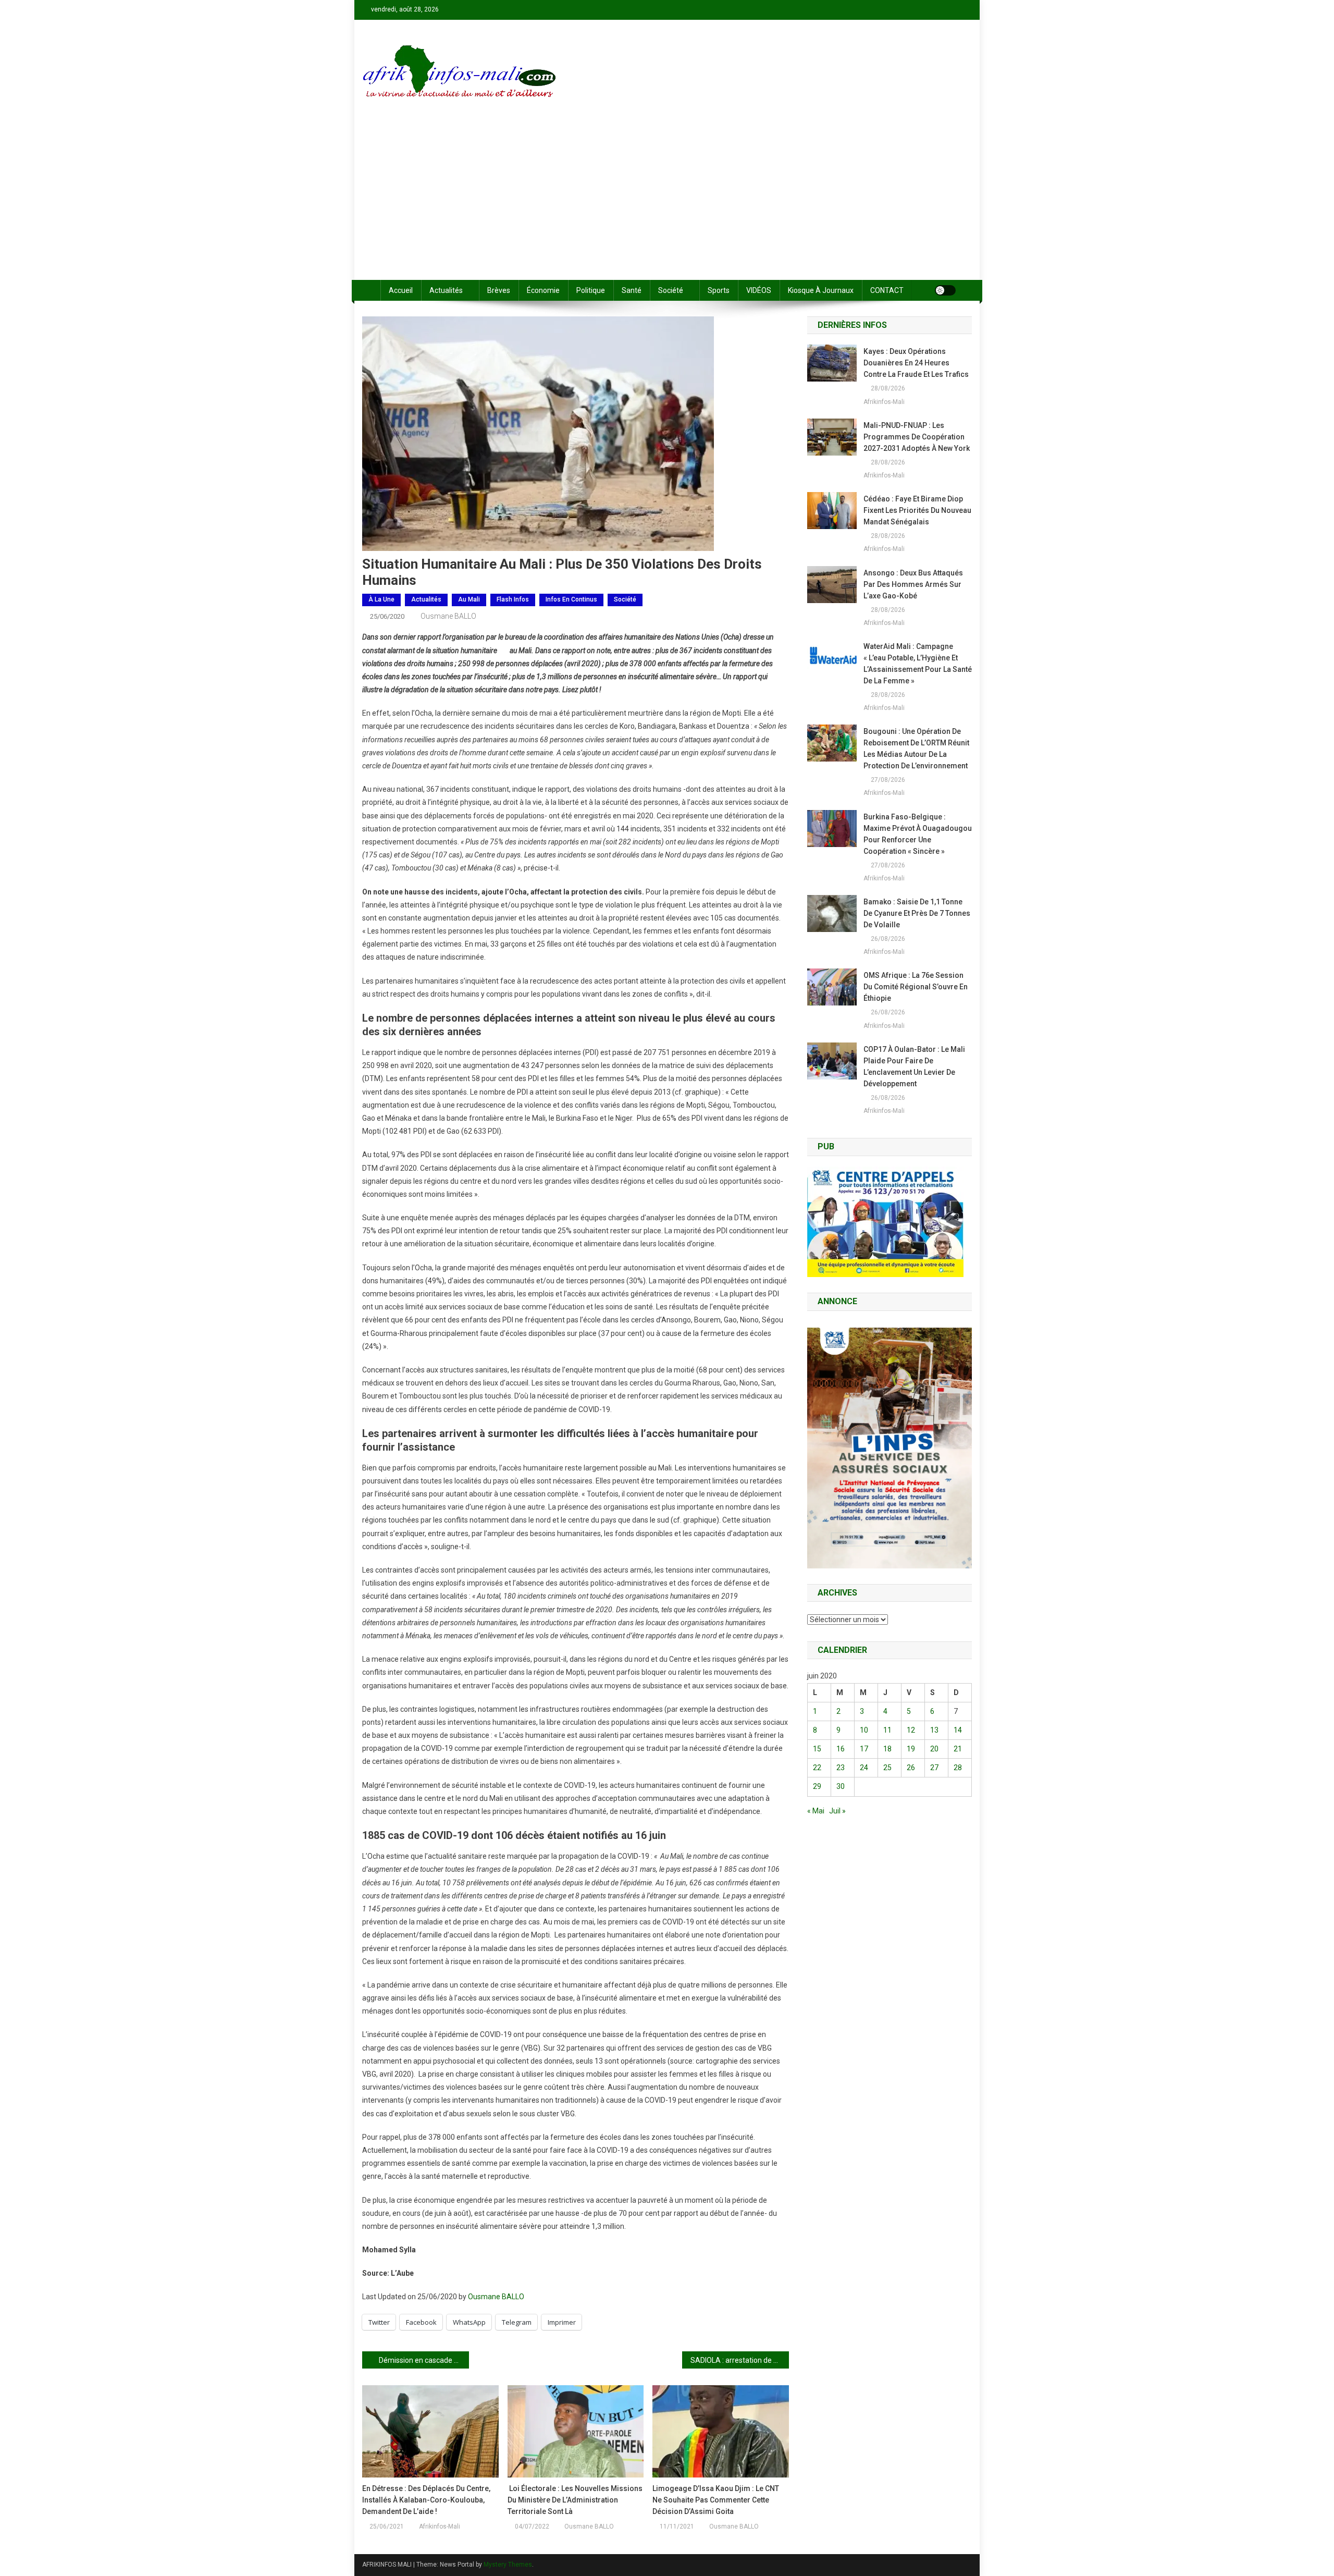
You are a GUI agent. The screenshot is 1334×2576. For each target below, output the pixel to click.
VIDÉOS (759, 290)
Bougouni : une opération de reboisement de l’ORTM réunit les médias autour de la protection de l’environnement (916, 749)
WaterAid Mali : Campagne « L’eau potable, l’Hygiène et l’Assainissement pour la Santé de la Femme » (918, 664)
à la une (381, 599)
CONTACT (887, 290)
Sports (719, 290)
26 (911, 1768)
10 (864, 1730)
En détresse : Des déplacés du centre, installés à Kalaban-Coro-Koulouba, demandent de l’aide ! (426, 2500)
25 (887, 1768)
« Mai (816, 1811)
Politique (591, 290)
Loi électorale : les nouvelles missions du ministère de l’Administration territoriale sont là (575, 2500)
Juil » (837, 1811)
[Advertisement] (667, 202)
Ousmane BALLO (448, 616)
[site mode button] (945, 290)
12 (911, 1730)
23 (841, 1768)
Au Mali (469, 599)
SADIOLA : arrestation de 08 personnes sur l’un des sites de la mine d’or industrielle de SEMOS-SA (740, 2360)
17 (864, 1749)
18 (887, 1749)
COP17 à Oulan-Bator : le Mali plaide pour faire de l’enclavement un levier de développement (914, 1066)
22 (817, 1768)
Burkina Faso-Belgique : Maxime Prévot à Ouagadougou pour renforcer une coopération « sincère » (918, 834)
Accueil (401, 290)
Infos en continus (571, 599)
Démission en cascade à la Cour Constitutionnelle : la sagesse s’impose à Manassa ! (424, 2360)
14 (958, 1730)
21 (958, 1749)
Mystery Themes (508, 2565)
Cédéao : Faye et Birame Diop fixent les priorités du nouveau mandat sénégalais (917, 510)
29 (817, 1786)
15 (817, 1749)
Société (671, 290)
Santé (632, 290)
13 (934, 1730)
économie (543, 290)
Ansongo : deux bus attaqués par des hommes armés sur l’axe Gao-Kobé (913, 584)
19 (911, 1749)
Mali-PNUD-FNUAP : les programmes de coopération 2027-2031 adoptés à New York (917, 437)
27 (934, 1768)
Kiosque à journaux (821, 290)
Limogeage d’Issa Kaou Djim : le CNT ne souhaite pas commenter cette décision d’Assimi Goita (716, 2500)
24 (864, 1768)
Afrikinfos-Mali (440, 2526)
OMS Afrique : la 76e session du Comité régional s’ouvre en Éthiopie (916, 987)
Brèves (499, 290)
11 (887, 1730)
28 (958, 1768)
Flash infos (513, 599)
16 (841, 1749)
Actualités (446, 290)
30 (841, 1786)
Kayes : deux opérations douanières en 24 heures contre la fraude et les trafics (916, 363)
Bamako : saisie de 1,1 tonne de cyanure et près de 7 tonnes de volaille (917, 913)
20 (934, 1749)
